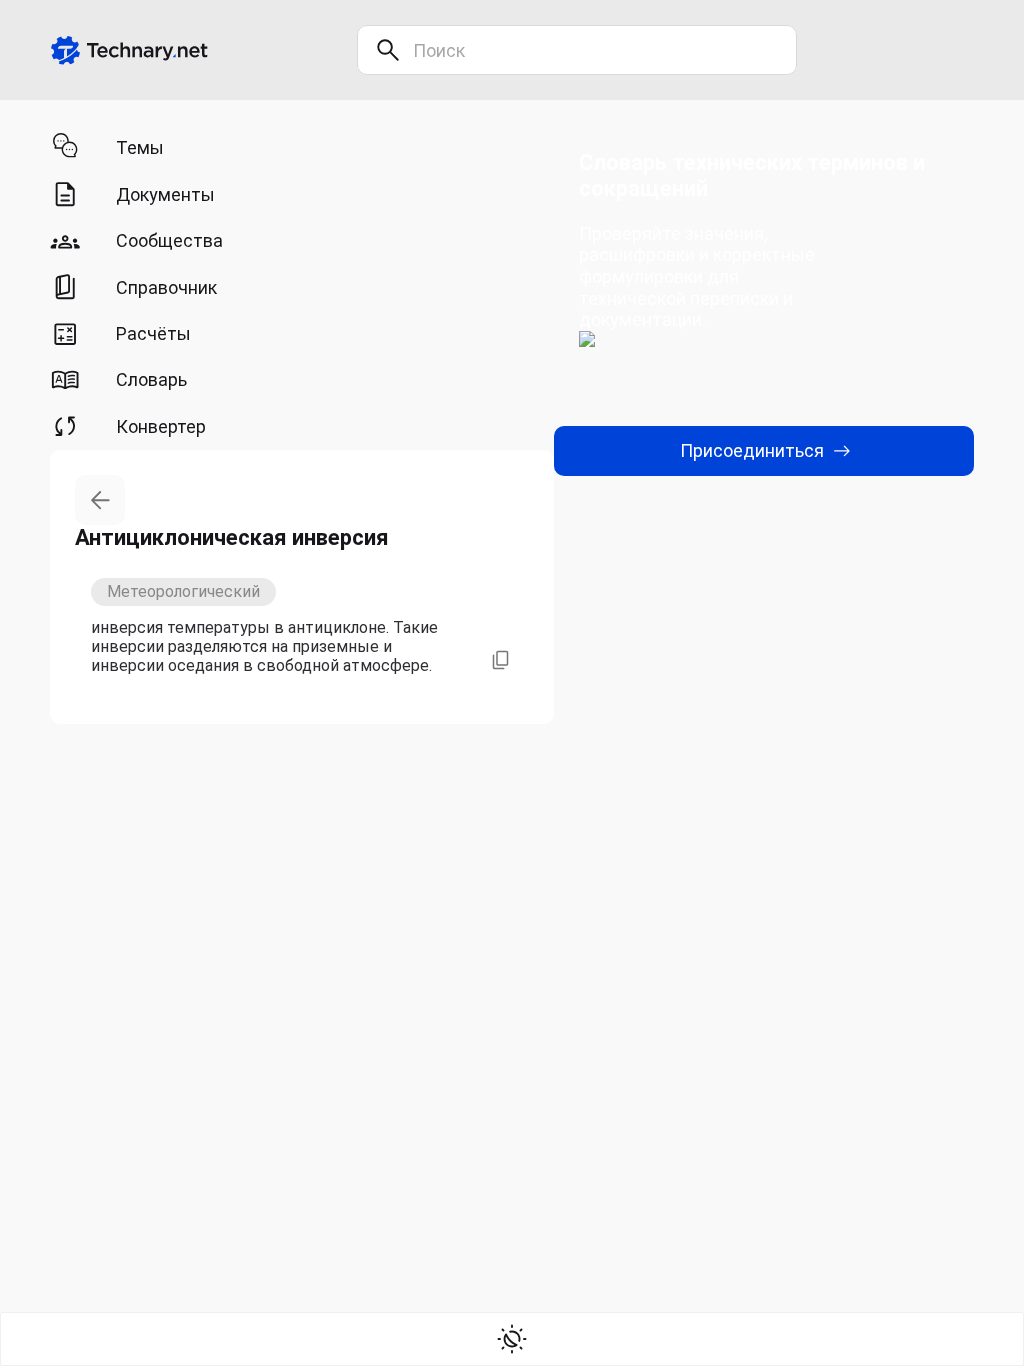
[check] (512, 1339)
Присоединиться (752, 450)
